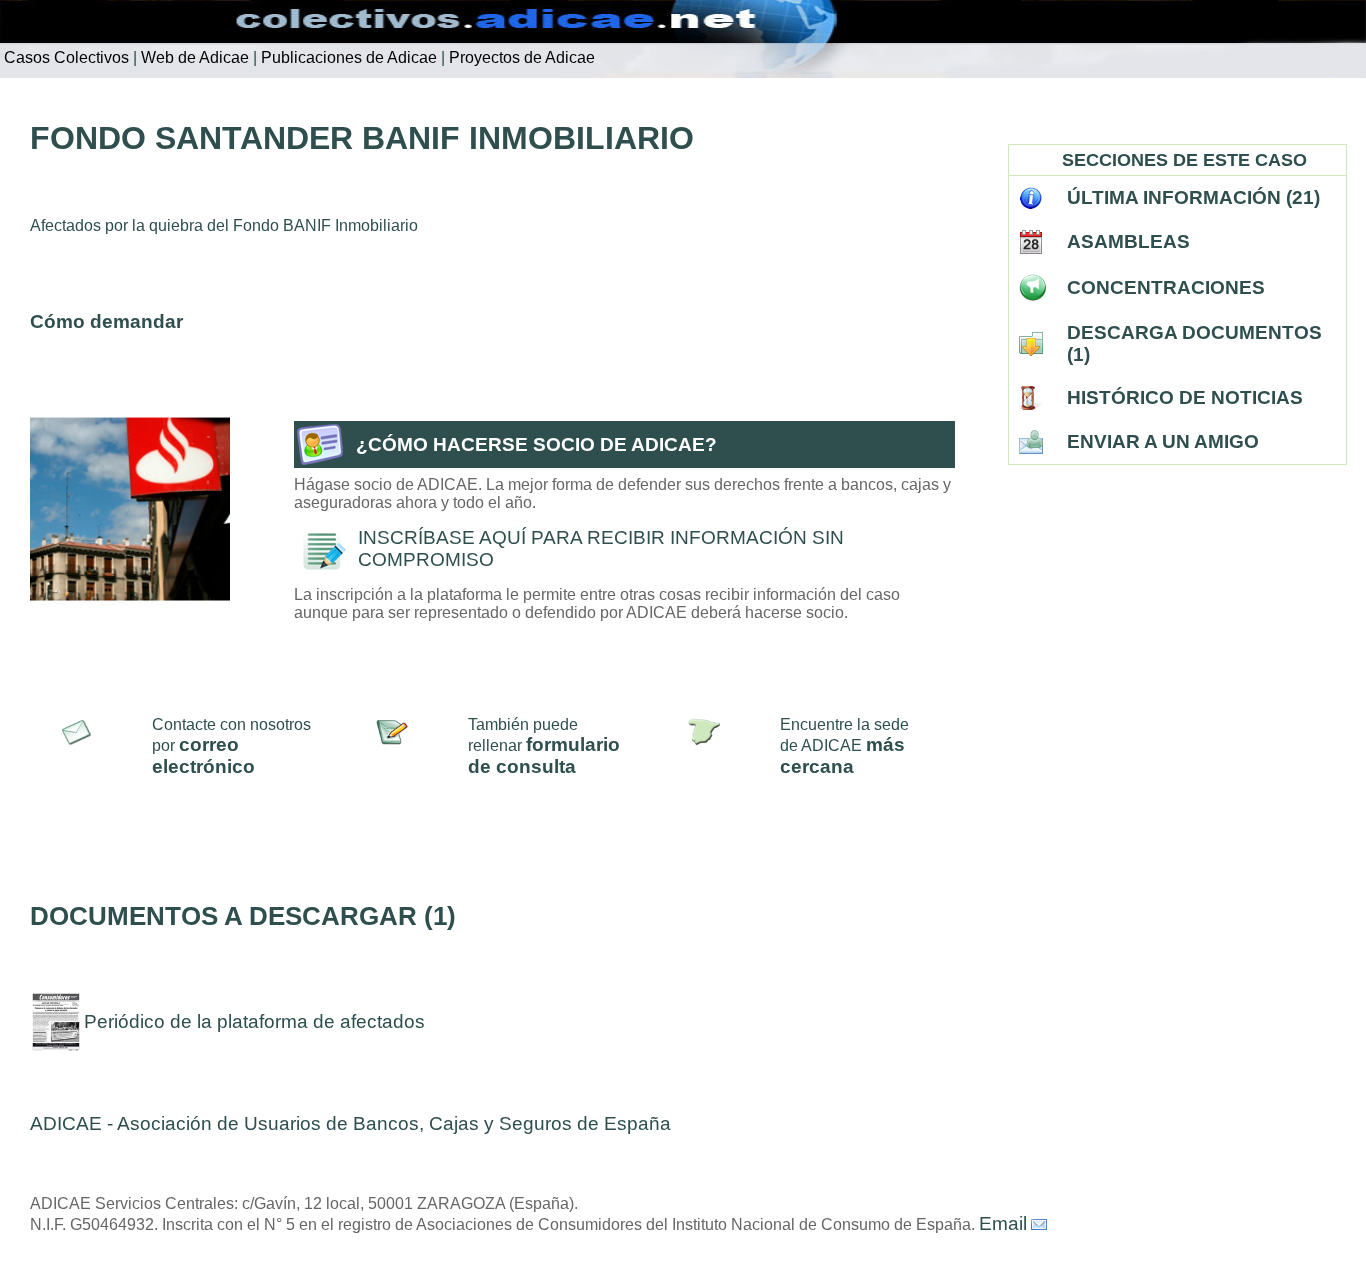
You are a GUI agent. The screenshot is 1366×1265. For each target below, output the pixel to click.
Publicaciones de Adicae (347, 57)
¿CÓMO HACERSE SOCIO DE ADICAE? (536, 444)
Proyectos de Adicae (520, 57)
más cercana (842, 755)
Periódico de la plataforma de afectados (254, 1021)
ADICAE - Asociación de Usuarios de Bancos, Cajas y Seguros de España (350, 1123)
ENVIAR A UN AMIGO (1163, 441)
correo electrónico (203, 755)
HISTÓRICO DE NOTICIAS (1185, 397)
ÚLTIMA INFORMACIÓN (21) (1193, 197)
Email (1003, 1223)
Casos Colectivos (64, 57)
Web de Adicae (193, 57)
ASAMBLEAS (1128, 241)
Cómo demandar (106, 321)
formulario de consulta (544, 755)
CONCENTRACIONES (1166, 287)
